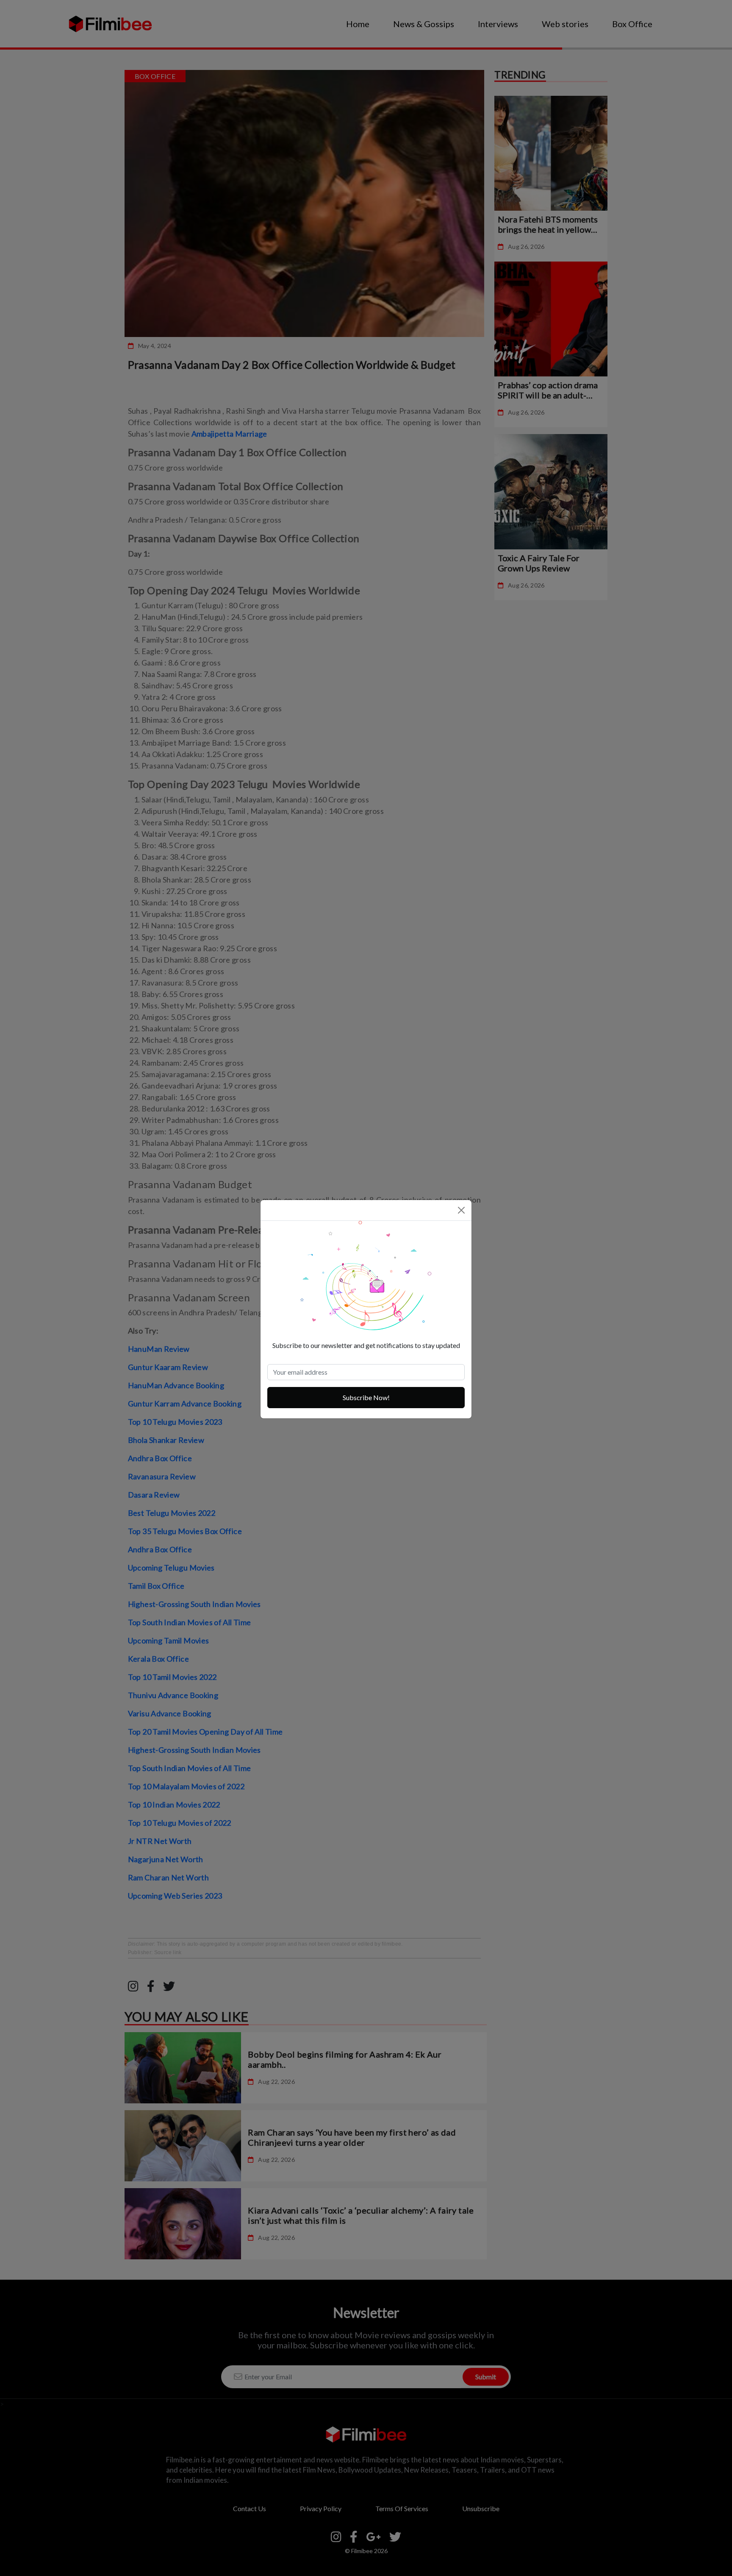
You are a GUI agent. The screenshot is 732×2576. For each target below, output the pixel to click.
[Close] (461, 1210)
